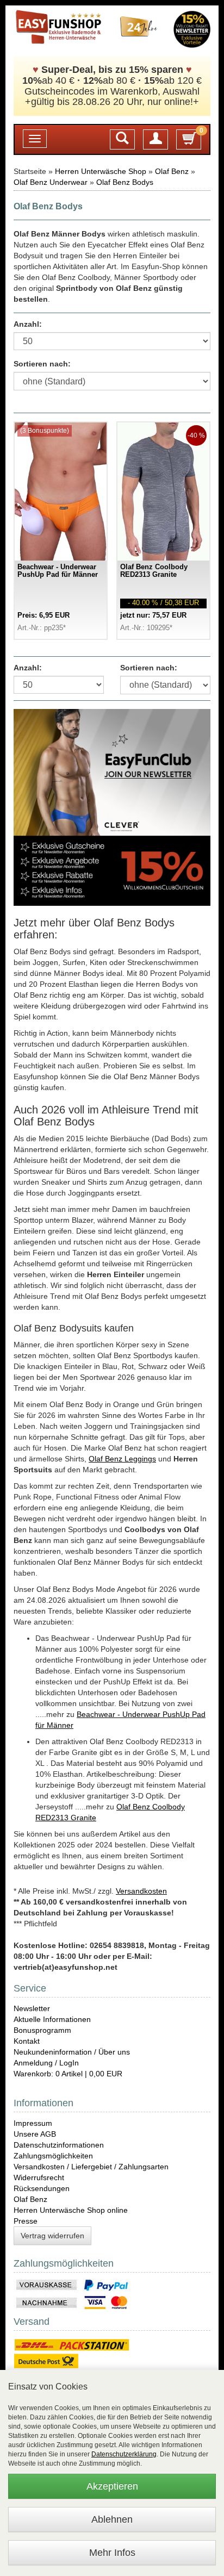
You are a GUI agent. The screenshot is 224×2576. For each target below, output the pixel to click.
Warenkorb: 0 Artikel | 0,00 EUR (68, 2074)
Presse (26, 2221)
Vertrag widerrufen (52, 2236)
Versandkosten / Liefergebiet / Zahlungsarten (91, 2167)
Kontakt (27, 2041)
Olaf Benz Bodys (125, 182)
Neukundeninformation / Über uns (72, 2052)
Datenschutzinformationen (59, 2145)
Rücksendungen (42, 2188)
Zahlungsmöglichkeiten (53, 2156)
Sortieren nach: (42, 364)
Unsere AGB (35, 2134)
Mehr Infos (112, 2553)
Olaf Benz (172, 171)
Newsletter (32, 2008)
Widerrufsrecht (39, 2177)
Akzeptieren (112, 2486)
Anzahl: (28, 324)
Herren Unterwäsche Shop (101, 171)
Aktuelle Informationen (52, 2019)
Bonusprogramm (42, 2030)
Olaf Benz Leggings (122, 1459)
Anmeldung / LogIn (46, 2063)
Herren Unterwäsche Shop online (71, 2210)
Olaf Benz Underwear (51, 182)
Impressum (33, 2123)
